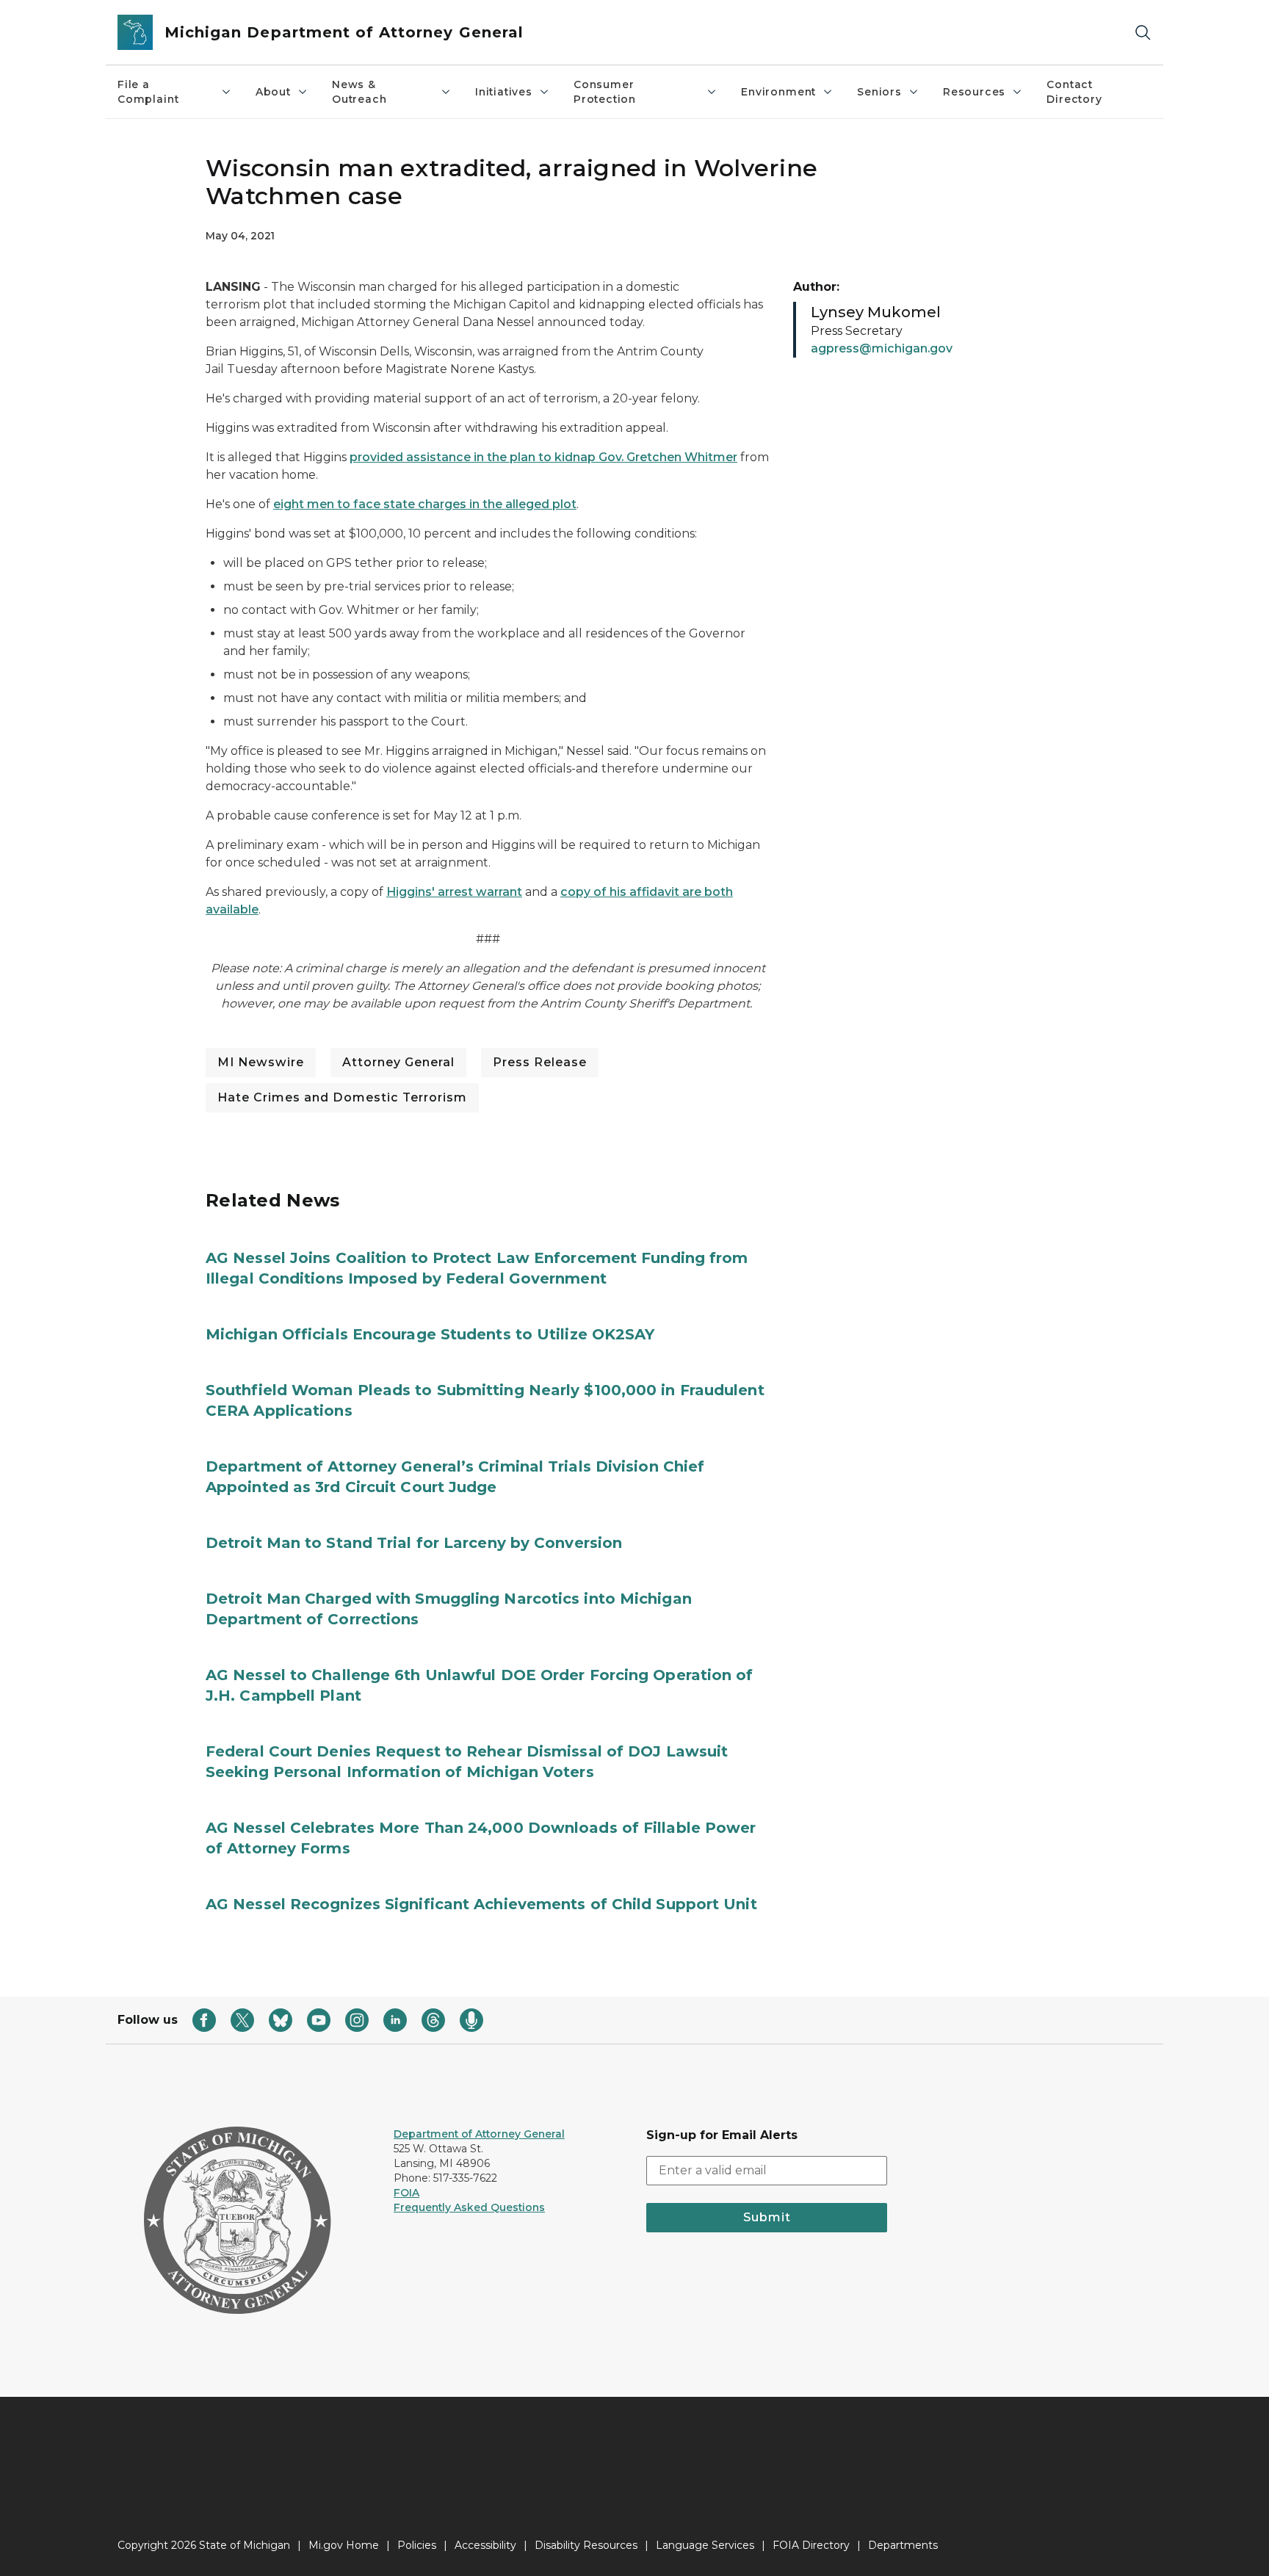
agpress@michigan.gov (882, 348)
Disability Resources (586, 2545)
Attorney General (398, 1062)
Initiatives (504, 92)
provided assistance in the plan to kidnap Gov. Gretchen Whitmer (543, 457)
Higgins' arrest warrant (454, 892)
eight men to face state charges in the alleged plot (425, 504)
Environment (778, 92)
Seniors (879, 92)
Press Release (540, 1062)
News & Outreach (359, 92)
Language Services (705, 2545)
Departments (903, 2545)
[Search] (1143, 33)
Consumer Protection (605, 92)
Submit (767, 2217)
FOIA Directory (811, 2545)
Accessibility (485, 2545)
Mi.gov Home (344, 2545)
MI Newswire (261, 1062)
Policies (417, 2545)
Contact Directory (1074, 92)
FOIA (406, 2193)
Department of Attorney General (479, 2134)
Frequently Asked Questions (469, 2207)
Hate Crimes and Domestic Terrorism (342, 1097)
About (273, 92)
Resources (974, 92)
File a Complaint (148, 92)
